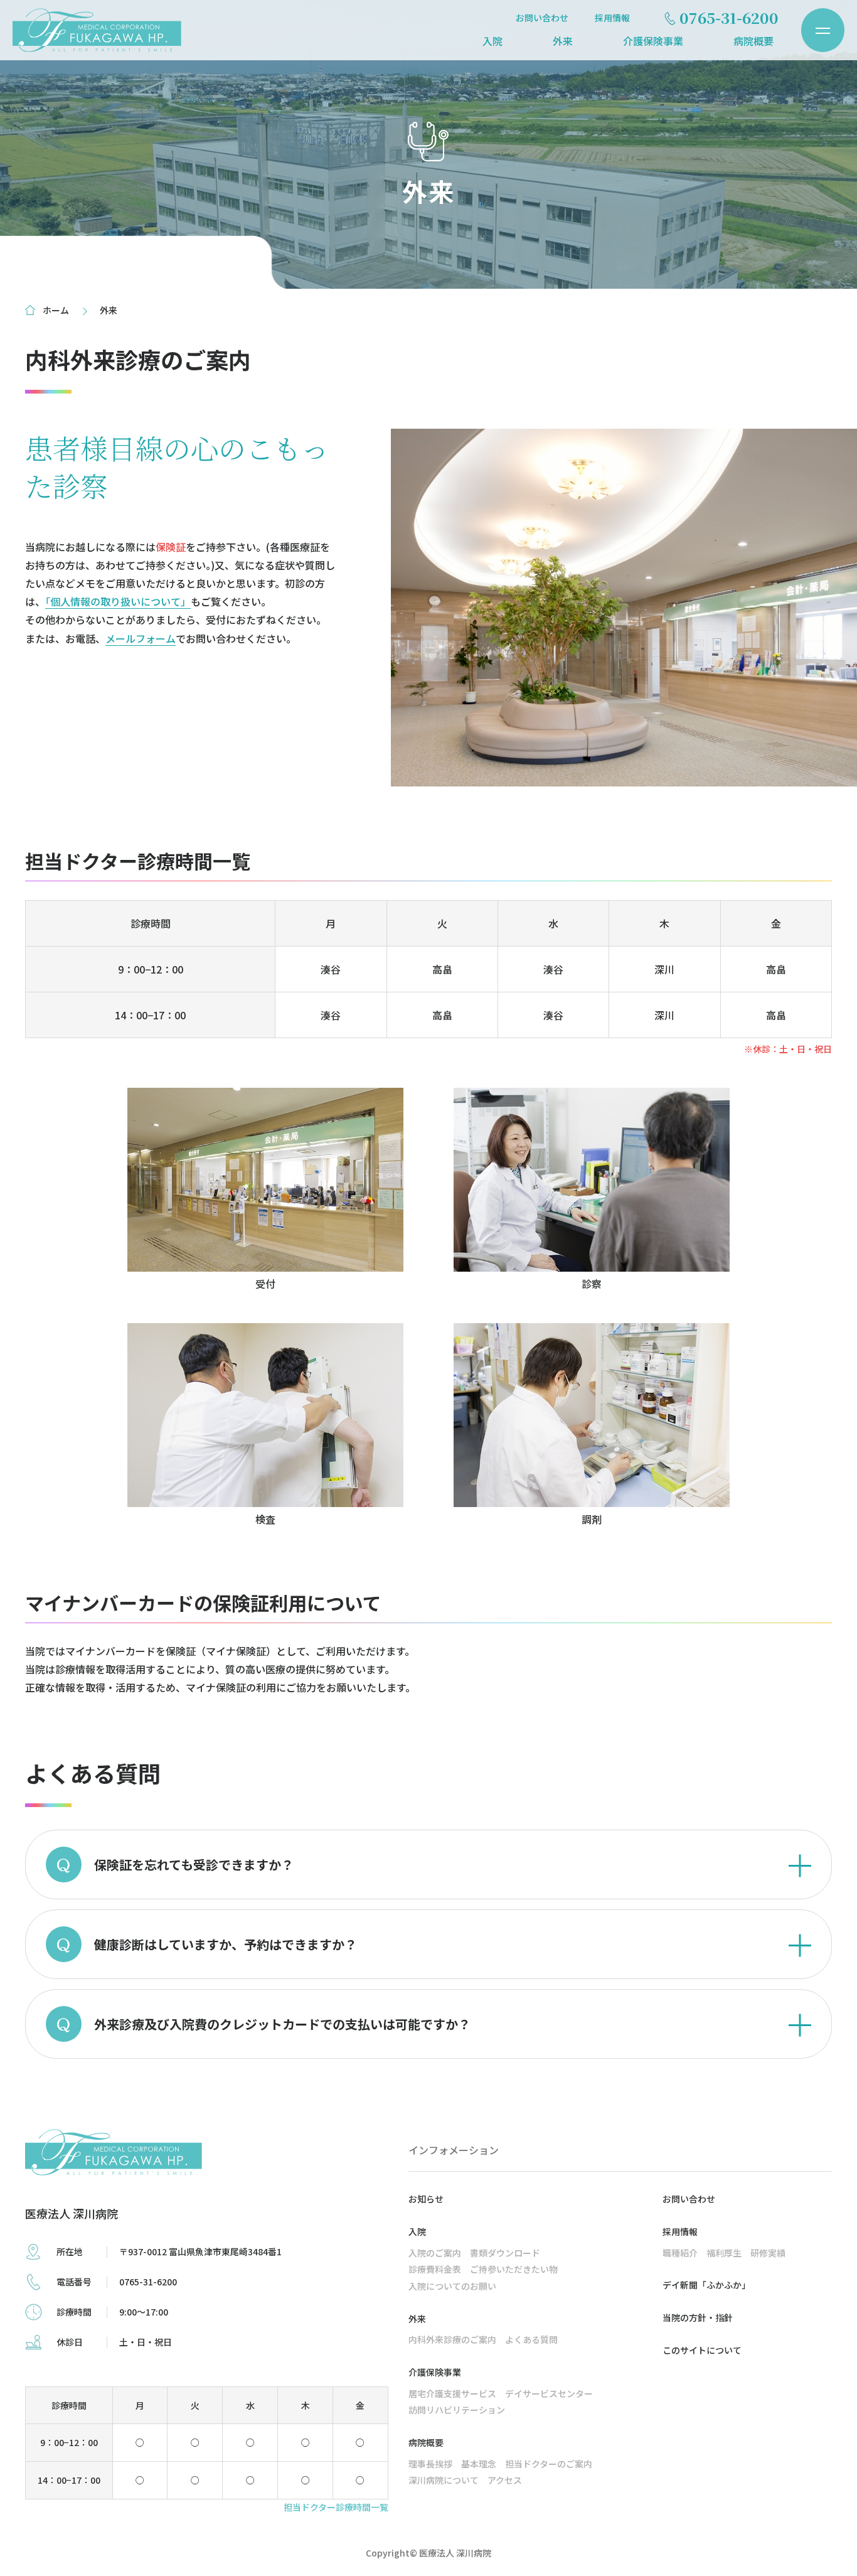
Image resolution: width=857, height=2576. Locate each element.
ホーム (56, 310)
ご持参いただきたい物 (514, 2269)
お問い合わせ (542, 18)
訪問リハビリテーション (457, 2410)
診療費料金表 (435, 2269)
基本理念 (479, 2464)
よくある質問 (531, 2339)
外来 (563, 41)
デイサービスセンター (549, 2393)
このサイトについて (702, 2350)
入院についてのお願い (452, 2286)
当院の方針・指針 (698, 2317)
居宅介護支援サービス (452, 2393)
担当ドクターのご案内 (549, 2464)
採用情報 (612, 18)
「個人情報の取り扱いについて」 (118, 601)
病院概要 (753, 41)
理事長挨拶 (430, 2464)
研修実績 (768, 2253)
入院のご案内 (435, 2253)
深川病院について (444, 2480)
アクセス (505, 2480)
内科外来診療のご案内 (452, 2339)
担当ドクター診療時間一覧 (336, 2507)
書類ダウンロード (505, 2253)
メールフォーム (141, 638)
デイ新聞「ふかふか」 (706, 2285)
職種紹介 (680, 2253)
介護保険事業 (653, 41)
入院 (492, 41)
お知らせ (426, 2199)
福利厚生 (724, 2253)
